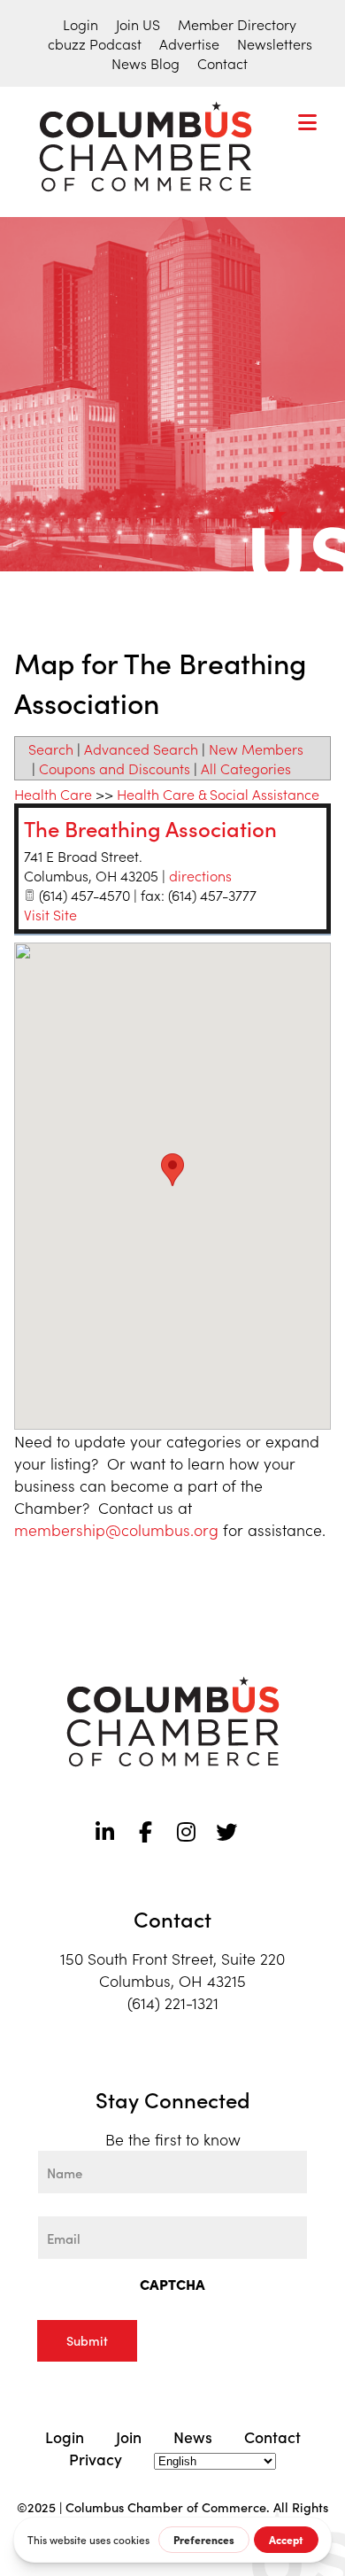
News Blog (146, 63)
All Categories (246, 768)
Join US (138, 24)
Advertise (189, 43)
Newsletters (275, 43)
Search (51, 749)
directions (200, 875)
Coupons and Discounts (115, 768)
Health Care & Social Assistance (218, 794)
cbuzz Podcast (95, 43)
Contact (222, 63)
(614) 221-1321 (173, 2002)
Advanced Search (141, 749)
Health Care (53, 794)
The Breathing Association (150, 828)
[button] (172, 1170)
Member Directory (237, 24)
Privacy (96, 2459)
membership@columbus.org (116, 1529)
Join (129, 2436)
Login (80, 24)
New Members (256, 749)
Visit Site (50, 914)
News (193, 2436)
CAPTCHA (172, 2284)
